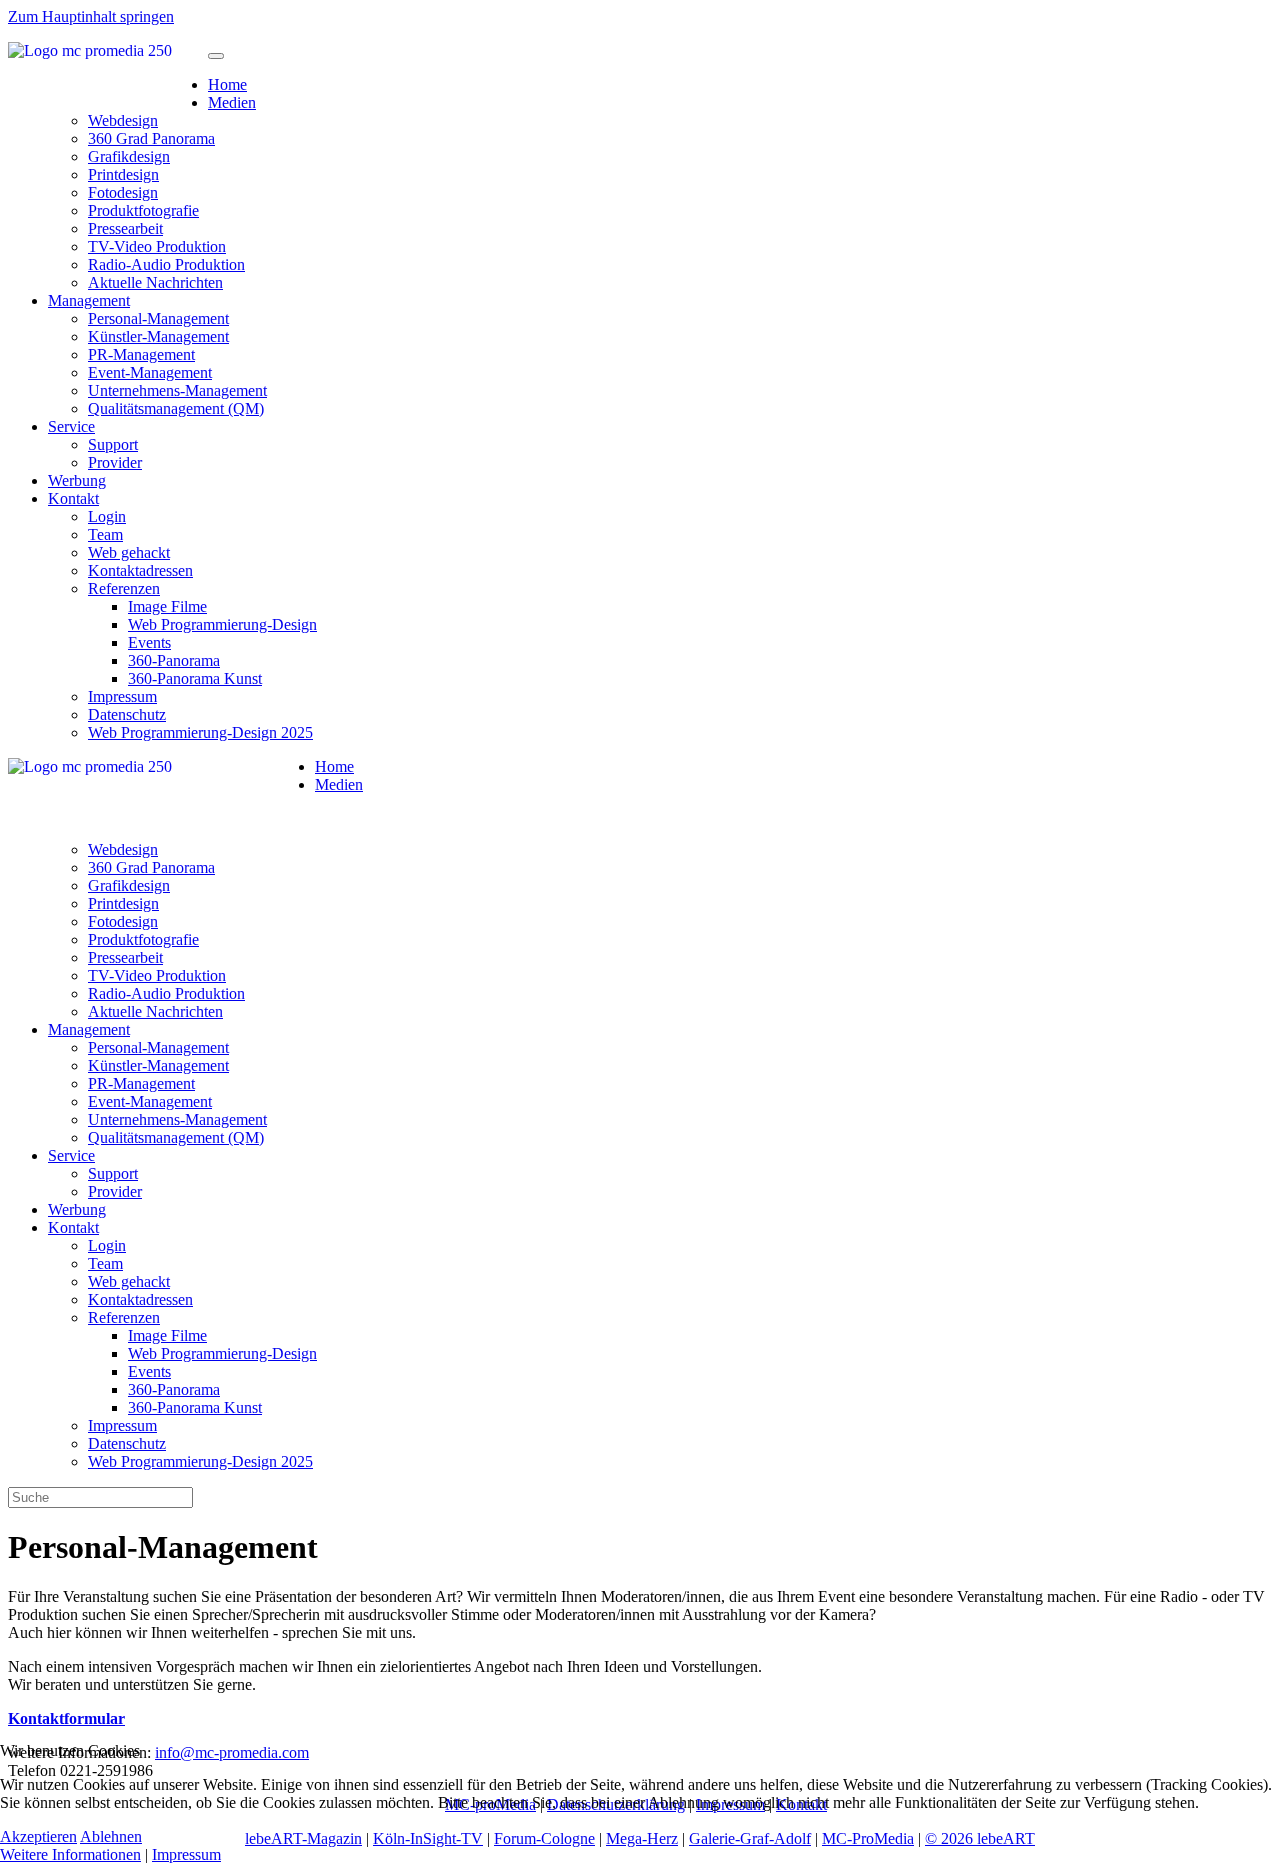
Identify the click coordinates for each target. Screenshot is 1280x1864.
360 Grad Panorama (151, 138)
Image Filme (167, 606)
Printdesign (123, 174)
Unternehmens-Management (177, 390)
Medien (232, 102)
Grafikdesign (129, 156)
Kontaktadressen (140, 570)
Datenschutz (127, 714)
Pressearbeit (125, 228)
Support (113, 444)
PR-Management (141, 354)
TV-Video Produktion (157, 246)
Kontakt (73, 498)
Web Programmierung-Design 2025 (200, 732)
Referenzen (124, 588)
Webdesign (123, 120)
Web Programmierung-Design (222, 624)
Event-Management (150, 372)
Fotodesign (123, 192)
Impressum (122, 696)
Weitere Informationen (70, 1854)
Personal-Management (158, 318)
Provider (115, 462)
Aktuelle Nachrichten (155, 282)
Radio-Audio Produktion (166, 264)
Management (89, 300)
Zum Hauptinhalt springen (91, 16)
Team (105, 534)
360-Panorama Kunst (195, 678)
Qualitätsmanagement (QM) (176, 408)
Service (71, 426)
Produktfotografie (143, 210)
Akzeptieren (38, 1836)
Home (227, 84)
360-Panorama (174, 660)
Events (149, 642)
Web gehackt (129, 552)
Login (107, 516)
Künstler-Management (158, 336)
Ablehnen (111, 1836)
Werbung (77, 480)
